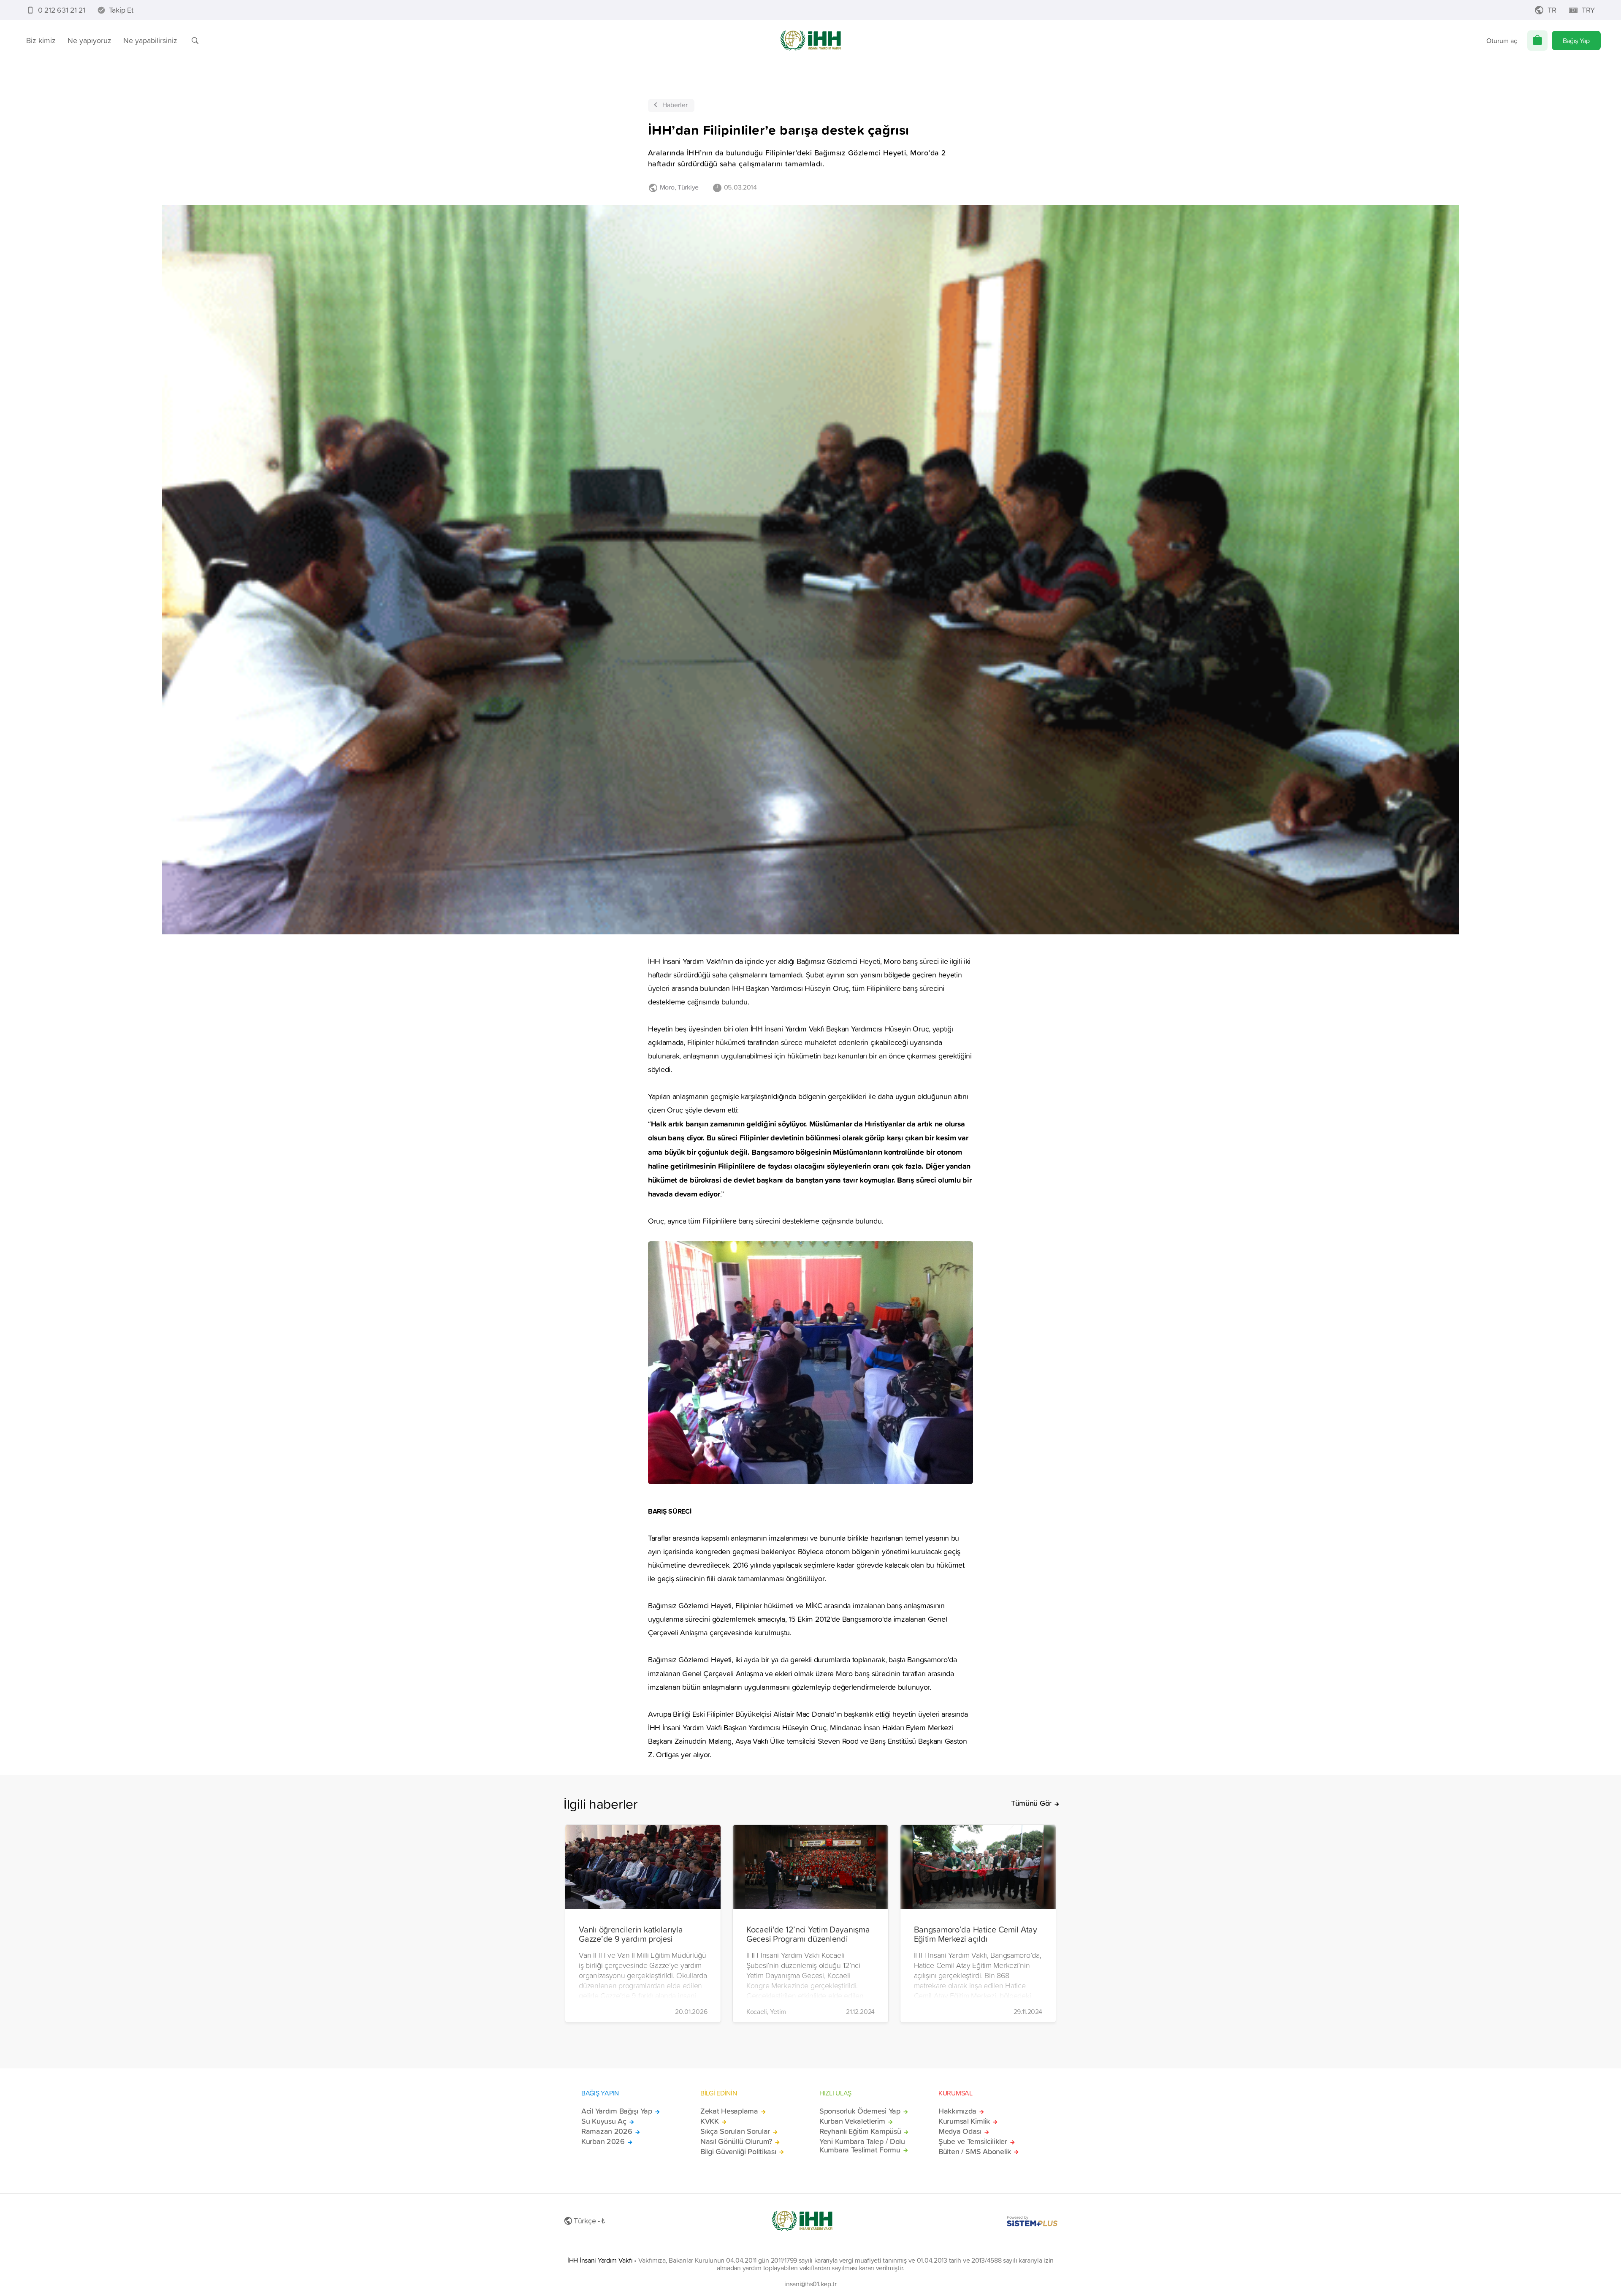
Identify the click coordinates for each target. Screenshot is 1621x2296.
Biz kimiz (41, 40)
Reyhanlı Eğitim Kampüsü (860, 2131)
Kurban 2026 (603, 2141)
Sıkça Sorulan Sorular (735, 2131)
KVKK (710, 2121)
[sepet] (1537, 41)
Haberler (675, 105)
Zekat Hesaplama (729, 2111)
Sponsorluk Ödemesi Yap (860, 2111)
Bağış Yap (1576, 41)
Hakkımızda (957, 2111)
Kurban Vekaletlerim (852, 2121)
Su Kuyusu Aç (604, 2121)
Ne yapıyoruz (89, 40)
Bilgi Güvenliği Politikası (738, 2152)
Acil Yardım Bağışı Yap (617, 2111)
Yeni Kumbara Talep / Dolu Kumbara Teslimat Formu (862, 2146)
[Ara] (195, 41)
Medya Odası (960, 2131)
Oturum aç (1502, 41)
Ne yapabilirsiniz (150, 40)
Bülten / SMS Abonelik (975, 2152)
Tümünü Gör (1031, 1803)
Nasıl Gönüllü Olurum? (736, 2141)
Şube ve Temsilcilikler (973, 2141)
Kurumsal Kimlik (964, 2121)
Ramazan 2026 (607, 2131)
